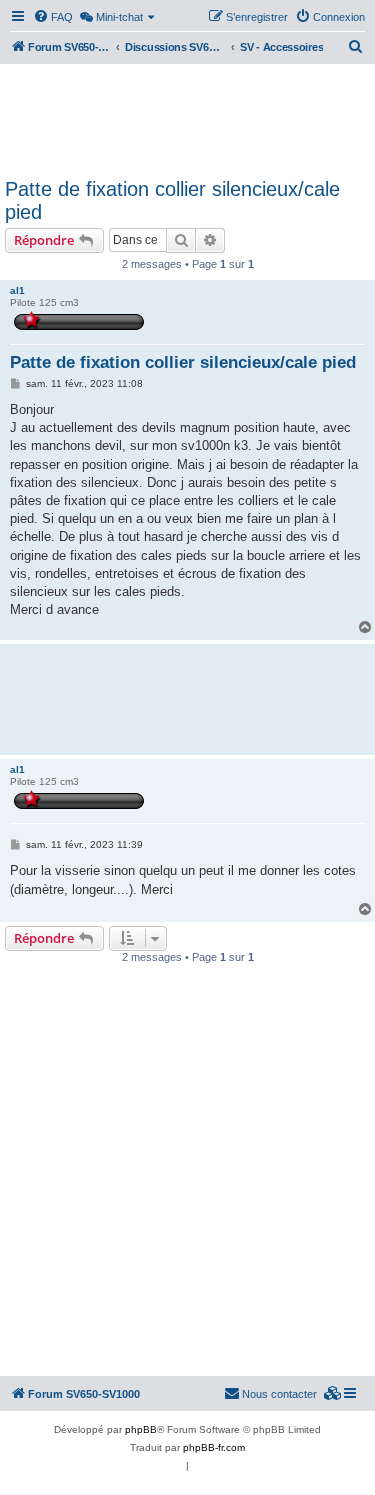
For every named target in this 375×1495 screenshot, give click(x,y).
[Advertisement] (187, 118)
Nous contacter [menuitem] (279, 1394)
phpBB (141, 1429)
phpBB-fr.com (214, 1447)
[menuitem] (53, 17)
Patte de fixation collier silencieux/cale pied (172, 200)
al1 (17, 290)
